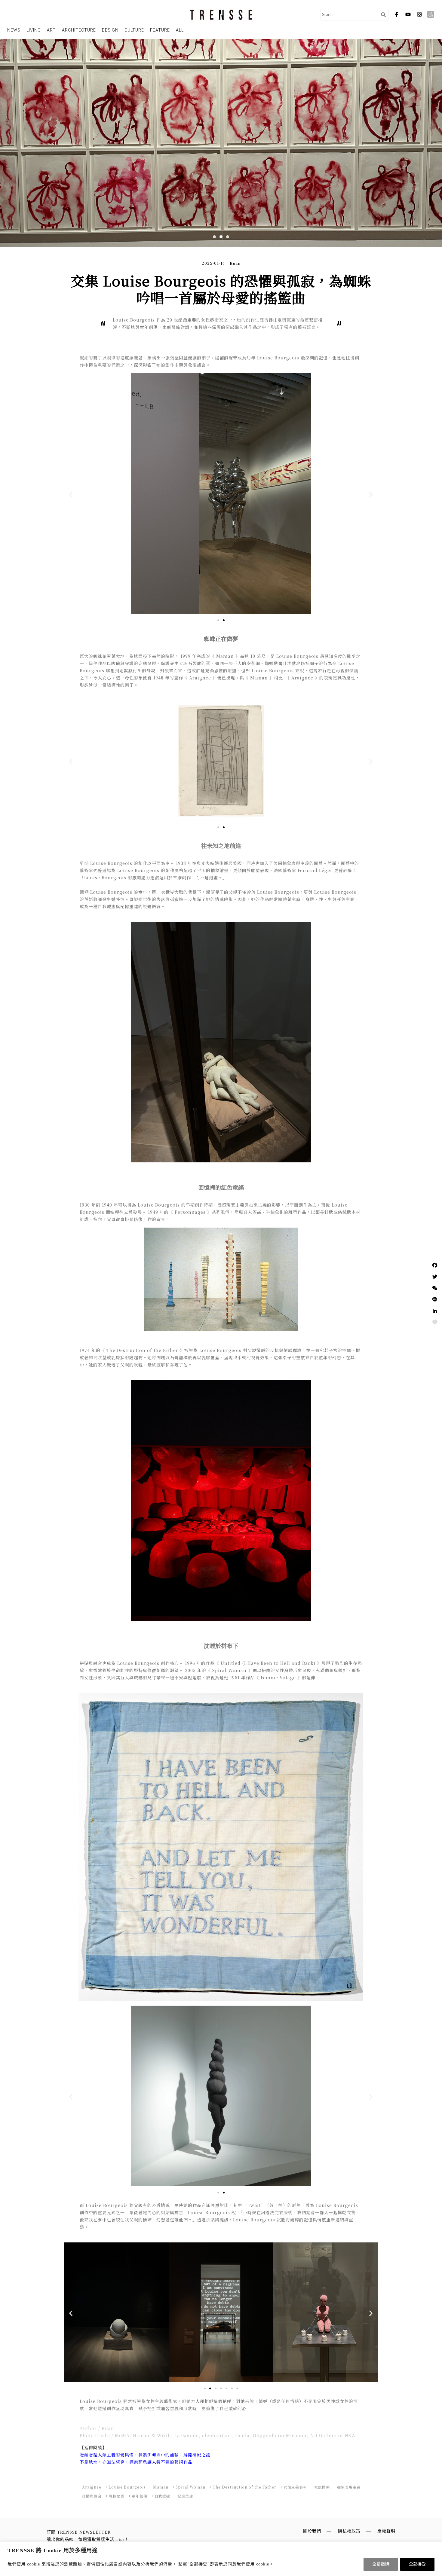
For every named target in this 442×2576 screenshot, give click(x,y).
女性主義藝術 (295, 2487)
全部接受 (417, 2564)
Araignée (92, 2487)
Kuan (235, 263)
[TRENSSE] (221, 15)
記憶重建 (185, 2496)
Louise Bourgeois (127, 2487)
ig (419, 14)
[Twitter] (435, 1277)
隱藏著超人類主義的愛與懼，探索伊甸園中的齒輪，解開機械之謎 (145, 2455)
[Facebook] (435, 1265)
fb (397, 14)
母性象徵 (117, 2496)
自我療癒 (162, 2496)
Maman (161, 2487)
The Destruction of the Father (244, 2487)
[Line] (435, 1299)
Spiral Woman (190, 2487)
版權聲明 (386, 2531)
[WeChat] (435, 1288)
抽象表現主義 (349, 2487)
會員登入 (431, 14)
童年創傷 (140, 2496)
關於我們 (312, 2531)
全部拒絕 (381, 2564)
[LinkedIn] (435, 1311)
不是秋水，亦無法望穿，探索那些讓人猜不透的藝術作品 (136, 2462)
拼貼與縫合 (92, 2496)
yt (408, 14)
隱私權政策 (349, 2531)
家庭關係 (322, 2487)
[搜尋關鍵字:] (350, 15)
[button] (214, 237)
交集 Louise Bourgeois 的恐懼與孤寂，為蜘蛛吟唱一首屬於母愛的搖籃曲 (221, 289)
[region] (221, 2559)
